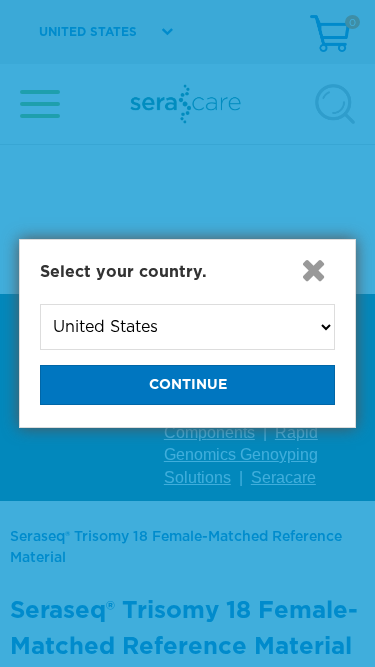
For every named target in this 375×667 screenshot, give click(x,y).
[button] (313, 270)
